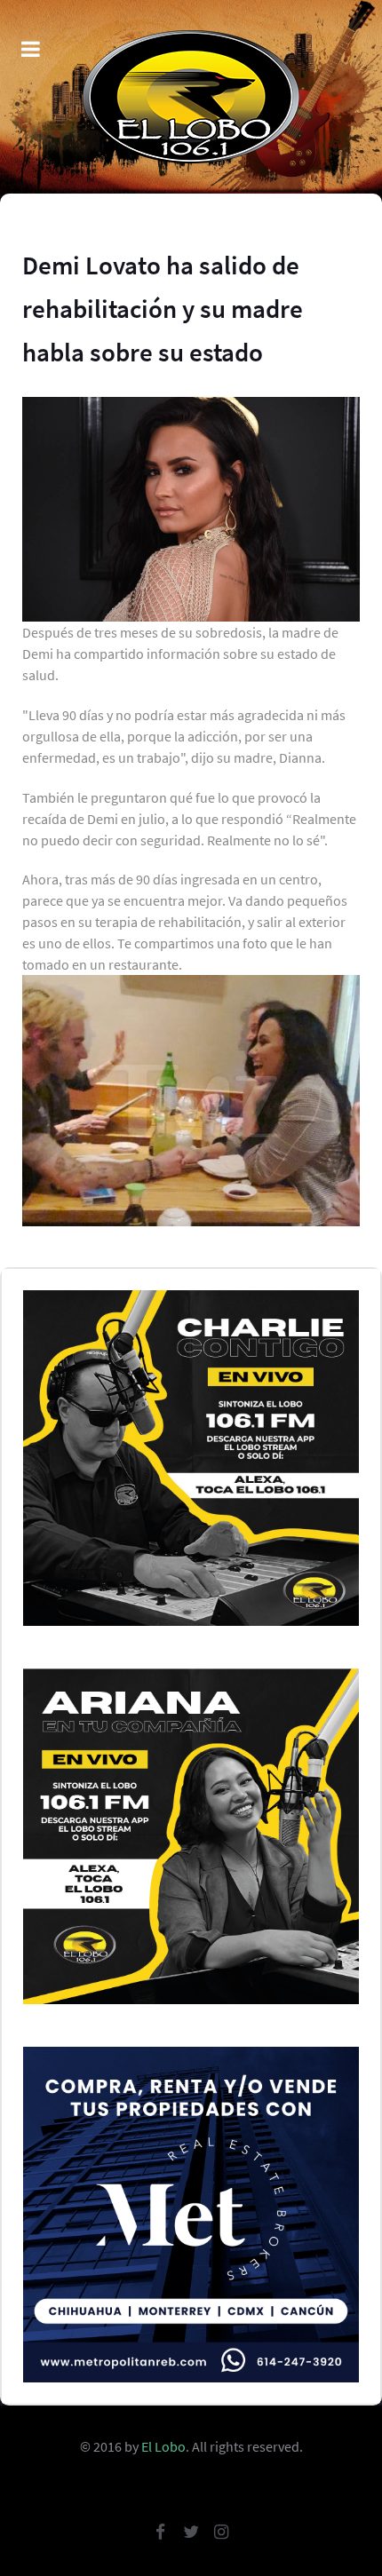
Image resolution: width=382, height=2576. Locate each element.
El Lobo (163, 2446)
